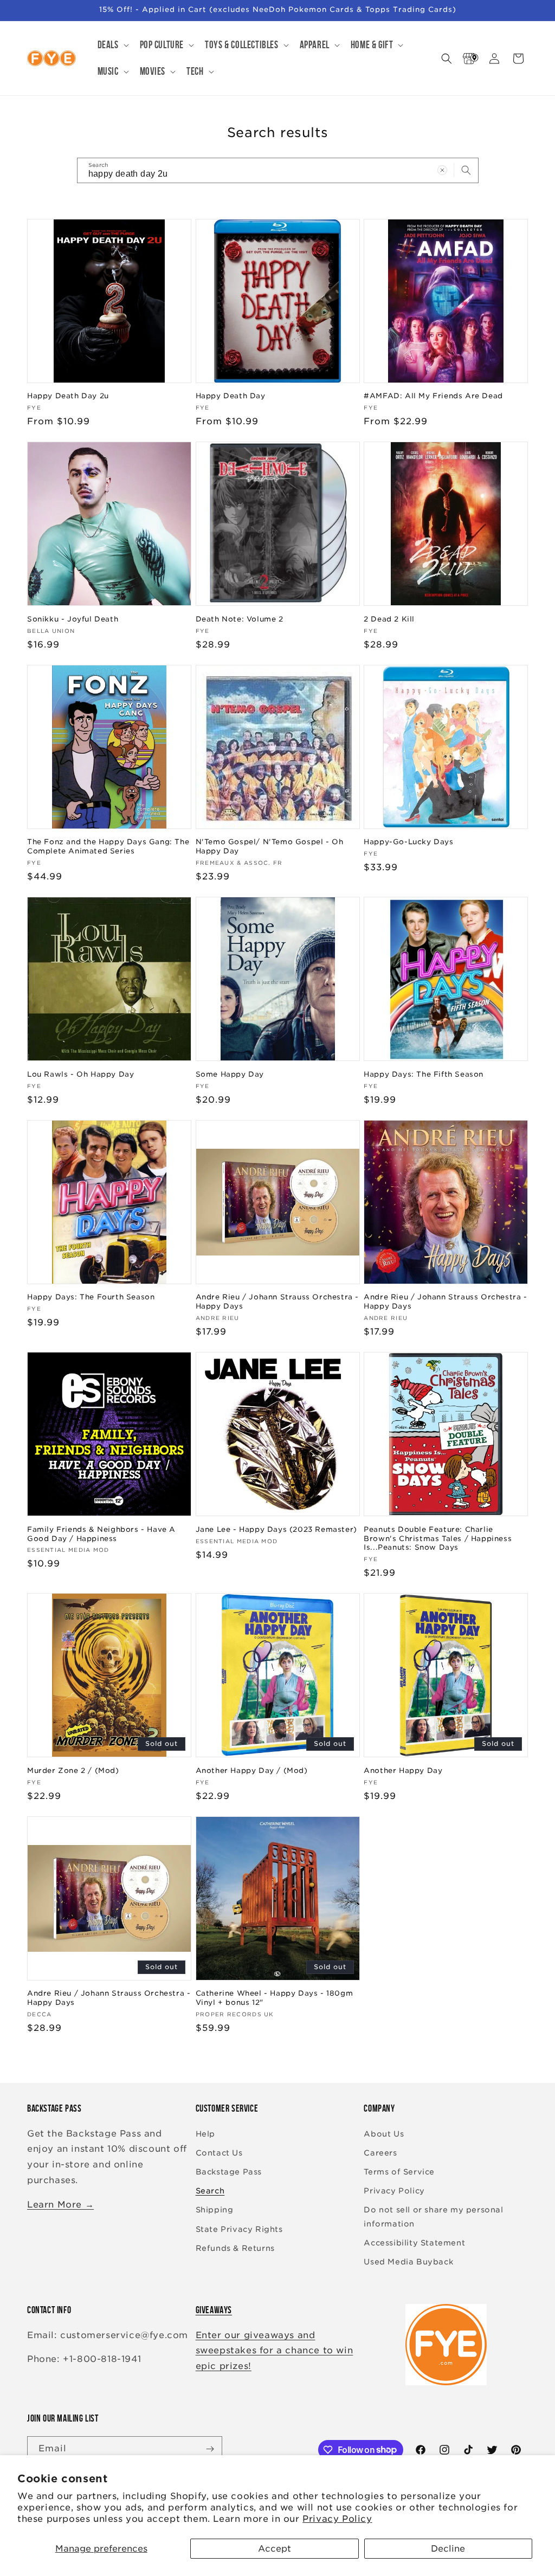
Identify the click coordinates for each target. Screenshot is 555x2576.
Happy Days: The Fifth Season (424, 1074)
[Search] (466, 170)
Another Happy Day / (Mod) (252, 1771)
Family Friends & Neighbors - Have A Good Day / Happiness (101, 1534)
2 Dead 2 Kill (389, 619)
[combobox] (278, 170)
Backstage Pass (229, 2172)
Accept (275, 2549)
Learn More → (60, 2205)
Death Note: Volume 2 (240, 619)
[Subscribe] (210, 2449)
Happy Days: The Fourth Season (91, 1297)
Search (210, 2191)
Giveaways (214, 2310)
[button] (112, 45)
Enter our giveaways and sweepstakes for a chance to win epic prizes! (275, 2351)
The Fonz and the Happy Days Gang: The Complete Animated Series (108, 846)
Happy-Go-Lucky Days (408, 842)
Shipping (215, 2210)
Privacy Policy (337, 2519)
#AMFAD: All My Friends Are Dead (433, 396)
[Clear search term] (442, 170)
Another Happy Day (403, 1771)
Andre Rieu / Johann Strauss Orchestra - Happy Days (277, 1302)
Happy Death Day (231, 396)
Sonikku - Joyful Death (73, 619)
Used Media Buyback (408, 2262)
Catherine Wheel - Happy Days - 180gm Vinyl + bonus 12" (275, 1998)
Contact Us (219, 2153)
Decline (448, 2549)
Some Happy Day (230, 1074)
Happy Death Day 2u (68, 396)
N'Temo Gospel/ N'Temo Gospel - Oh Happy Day (270, 846)
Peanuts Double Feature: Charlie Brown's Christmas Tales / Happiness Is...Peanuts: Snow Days (438, 1539)
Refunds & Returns (235, 2248)
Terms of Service (399, 2172)
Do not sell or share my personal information (433, 2216)
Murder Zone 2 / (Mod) (73, 1771)
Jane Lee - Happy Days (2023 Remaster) (276, 1529)
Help (205, 2134)
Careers (380, 2153)
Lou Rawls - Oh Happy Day (80, 1074)
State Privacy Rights (239, 2229)
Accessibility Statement (414, 2243)
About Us (384, 2134)
